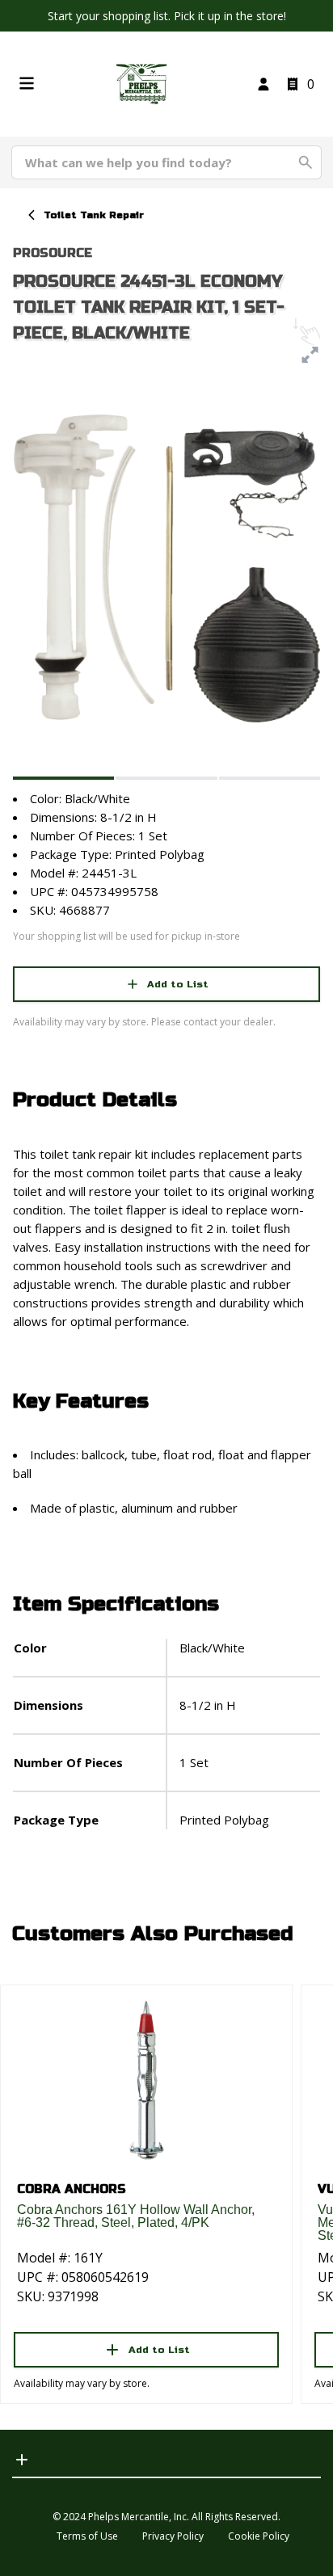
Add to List (178, 984)
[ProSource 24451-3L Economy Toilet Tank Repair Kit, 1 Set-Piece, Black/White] (63, 778)
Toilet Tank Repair (94, 215)
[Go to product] (146, 2079)
